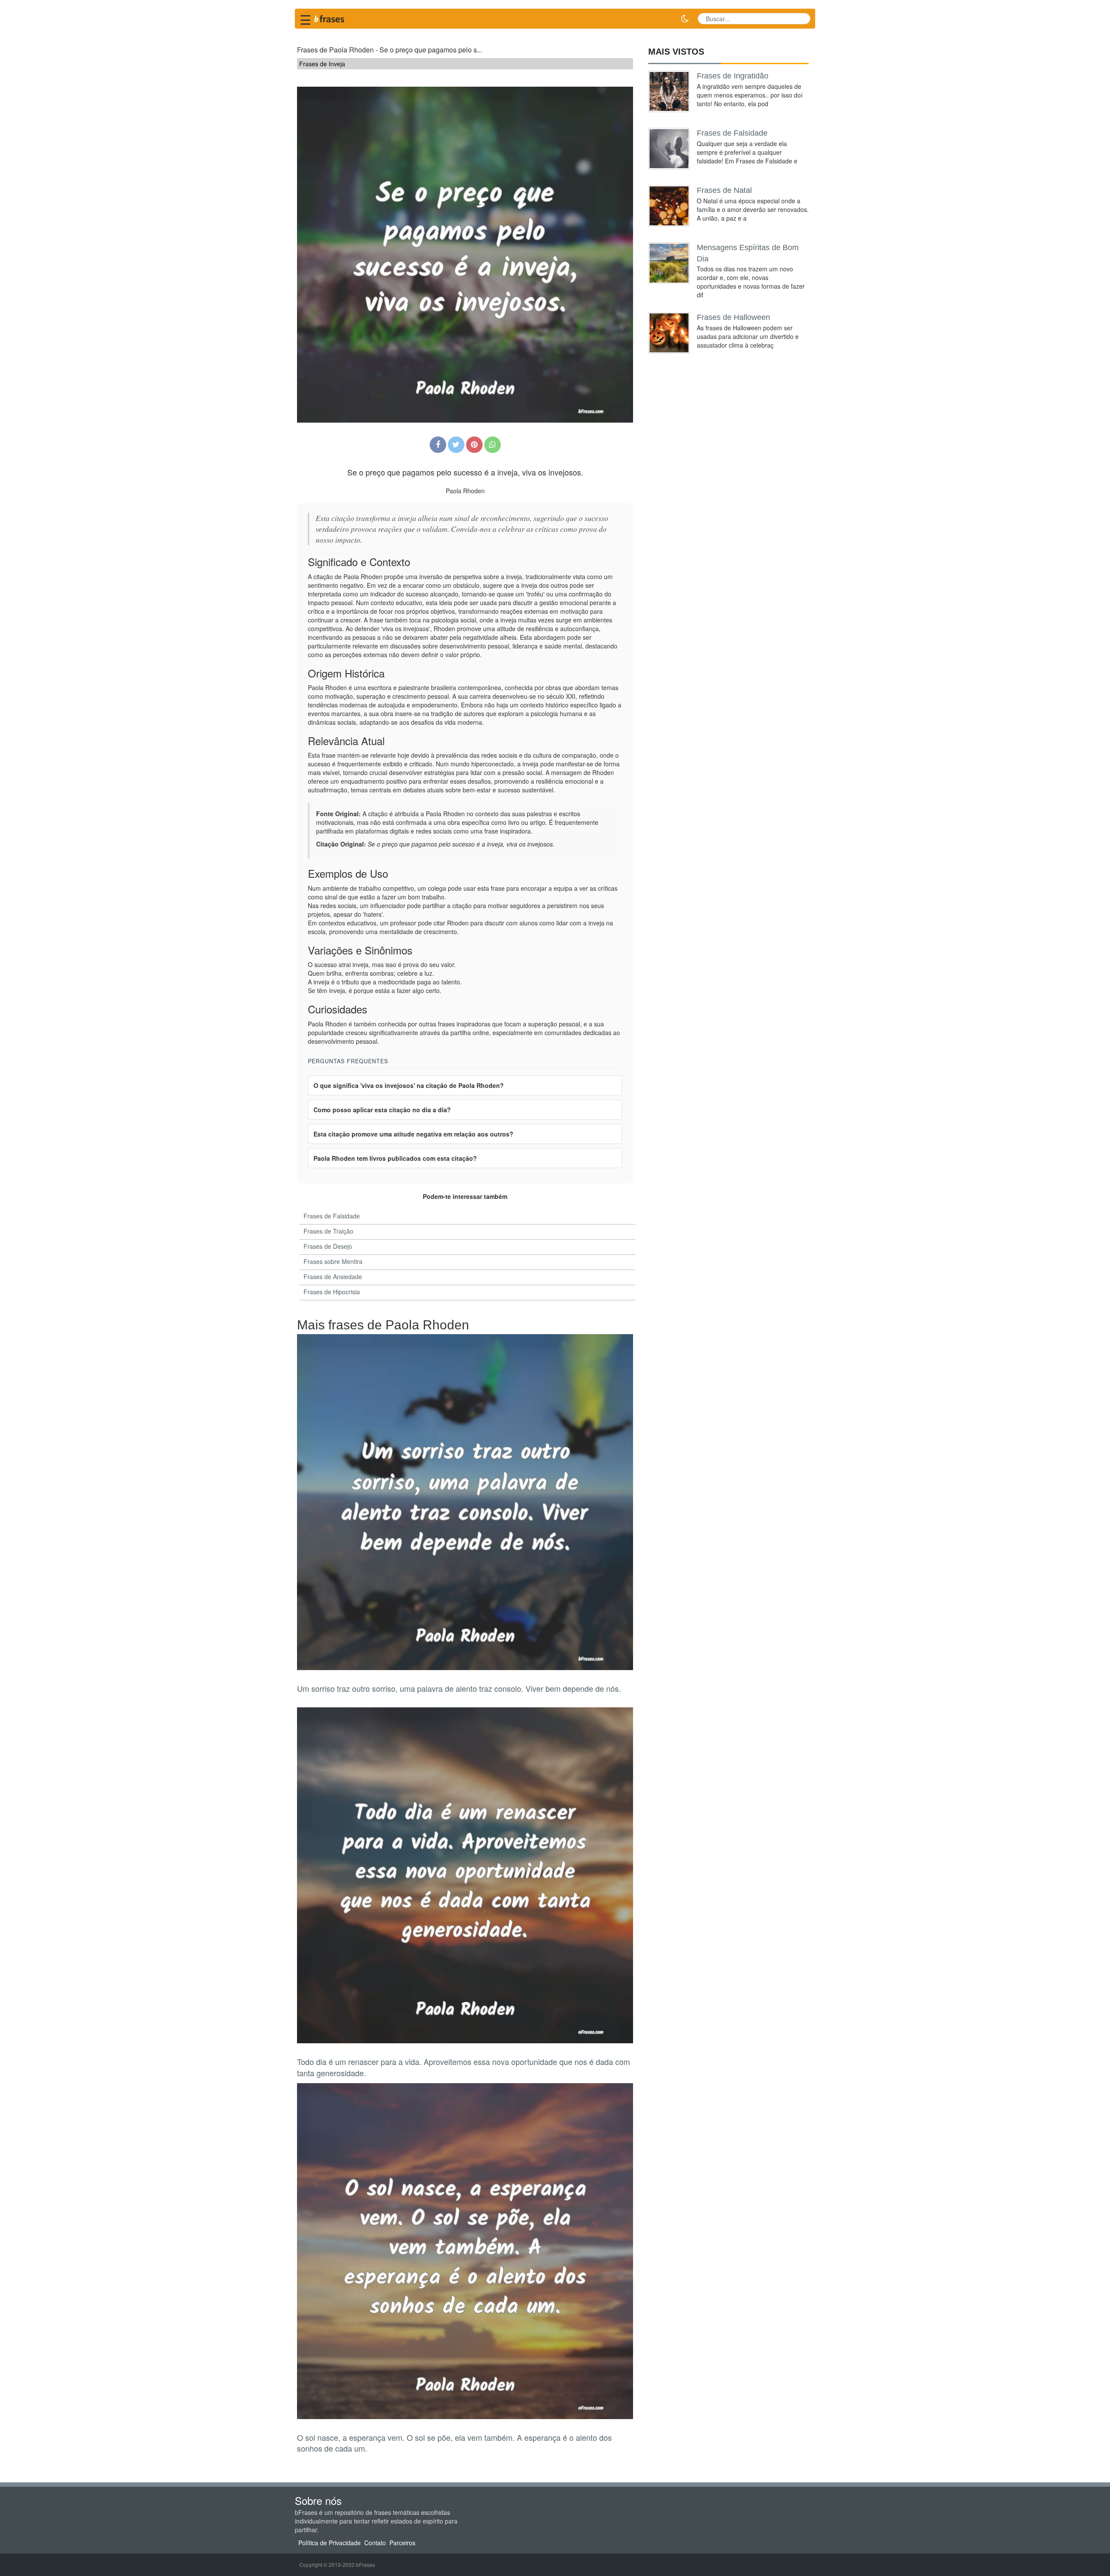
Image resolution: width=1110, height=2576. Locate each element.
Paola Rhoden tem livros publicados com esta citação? (395, 1158)
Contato (375, 2543)
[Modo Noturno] (685, 19)
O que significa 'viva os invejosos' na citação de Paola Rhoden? (409, 1085)
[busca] (800, 19)
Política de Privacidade (330, 2543)
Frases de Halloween (733, 317)
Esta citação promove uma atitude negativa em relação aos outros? (413, 1134)
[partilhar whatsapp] (493, 445)
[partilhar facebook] (438, 445)
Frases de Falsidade (732, 133)
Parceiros (402, 2543)
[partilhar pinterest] (474, 445)
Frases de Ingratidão (733, 76)
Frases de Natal (724, 190)
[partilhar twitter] (456, 445)
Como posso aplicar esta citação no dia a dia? (382, 1110)
